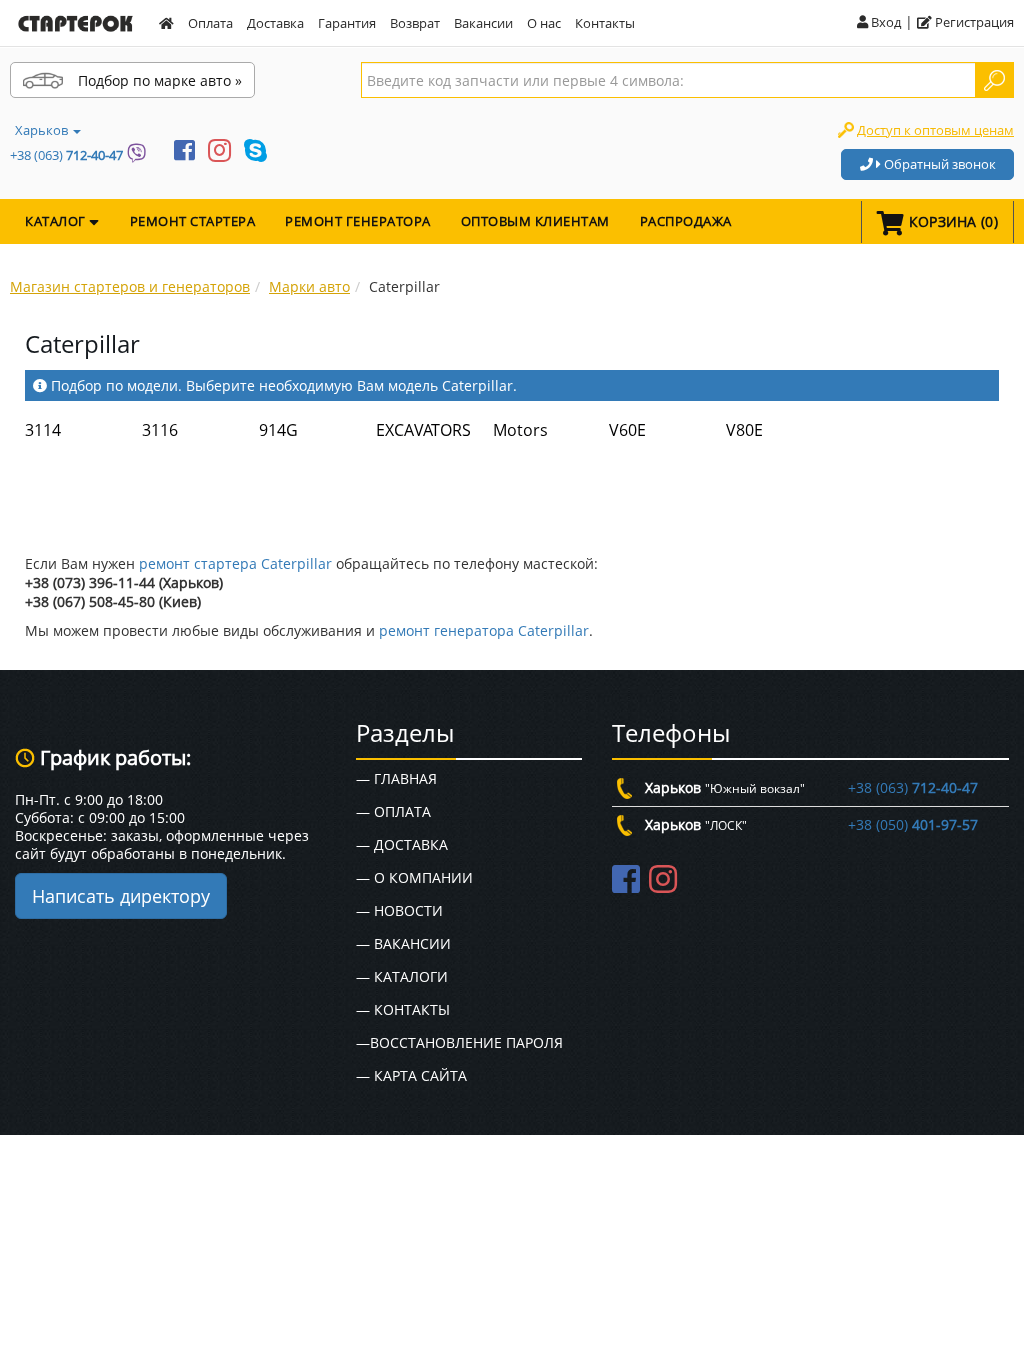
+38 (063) (66, 155)
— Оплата (393, 811)
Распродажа (686, 221)
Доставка (275, 23)
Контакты (605, 23)
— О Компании (414, 877)
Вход (884, 22)
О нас (544, 23)
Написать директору (121, 896)
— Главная (396, 778)
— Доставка (402, 844)
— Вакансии (403, 943)
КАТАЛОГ (57, 221)
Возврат (415, 23)
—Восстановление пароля (459, 1042)
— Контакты (403, 1009)
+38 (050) (913, 824)
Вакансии (483, 23)
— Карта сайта (411, 1075)
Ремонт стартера (193, 221)
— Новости (399, 910)
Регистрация (973, 22)
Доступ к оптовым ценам (935, 130)
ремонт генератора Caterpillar (484, 630)
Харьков (43, 130)
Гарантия (347, 23)
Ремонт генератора (358, 221)
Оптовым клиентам (535, 221)
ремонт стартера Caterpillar (235, 563)
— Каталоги (402, 976)
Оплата (210, 23)
